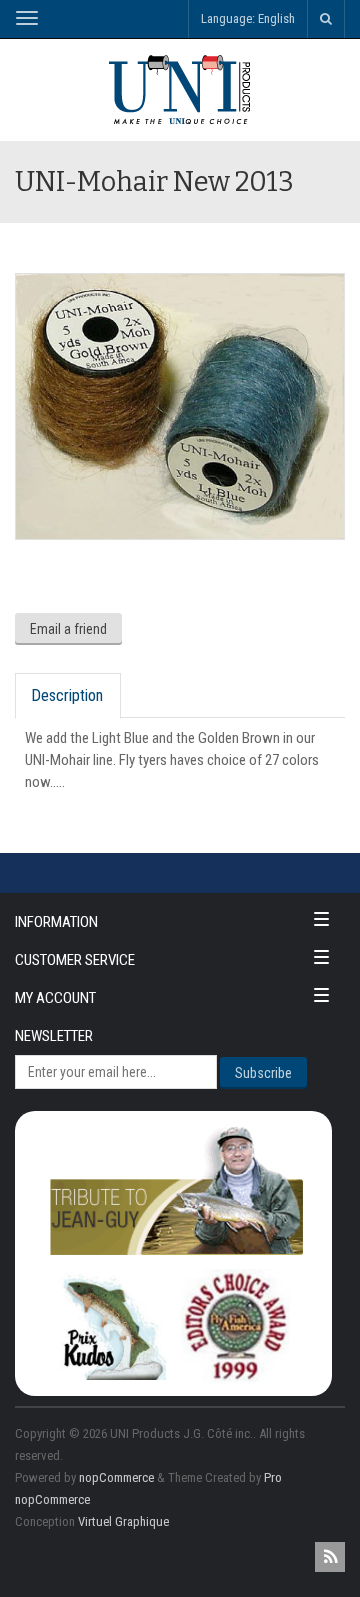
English (276, 18)
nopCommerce (116, 1477)
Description (67, 695)
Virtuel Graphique (123, 1521)
